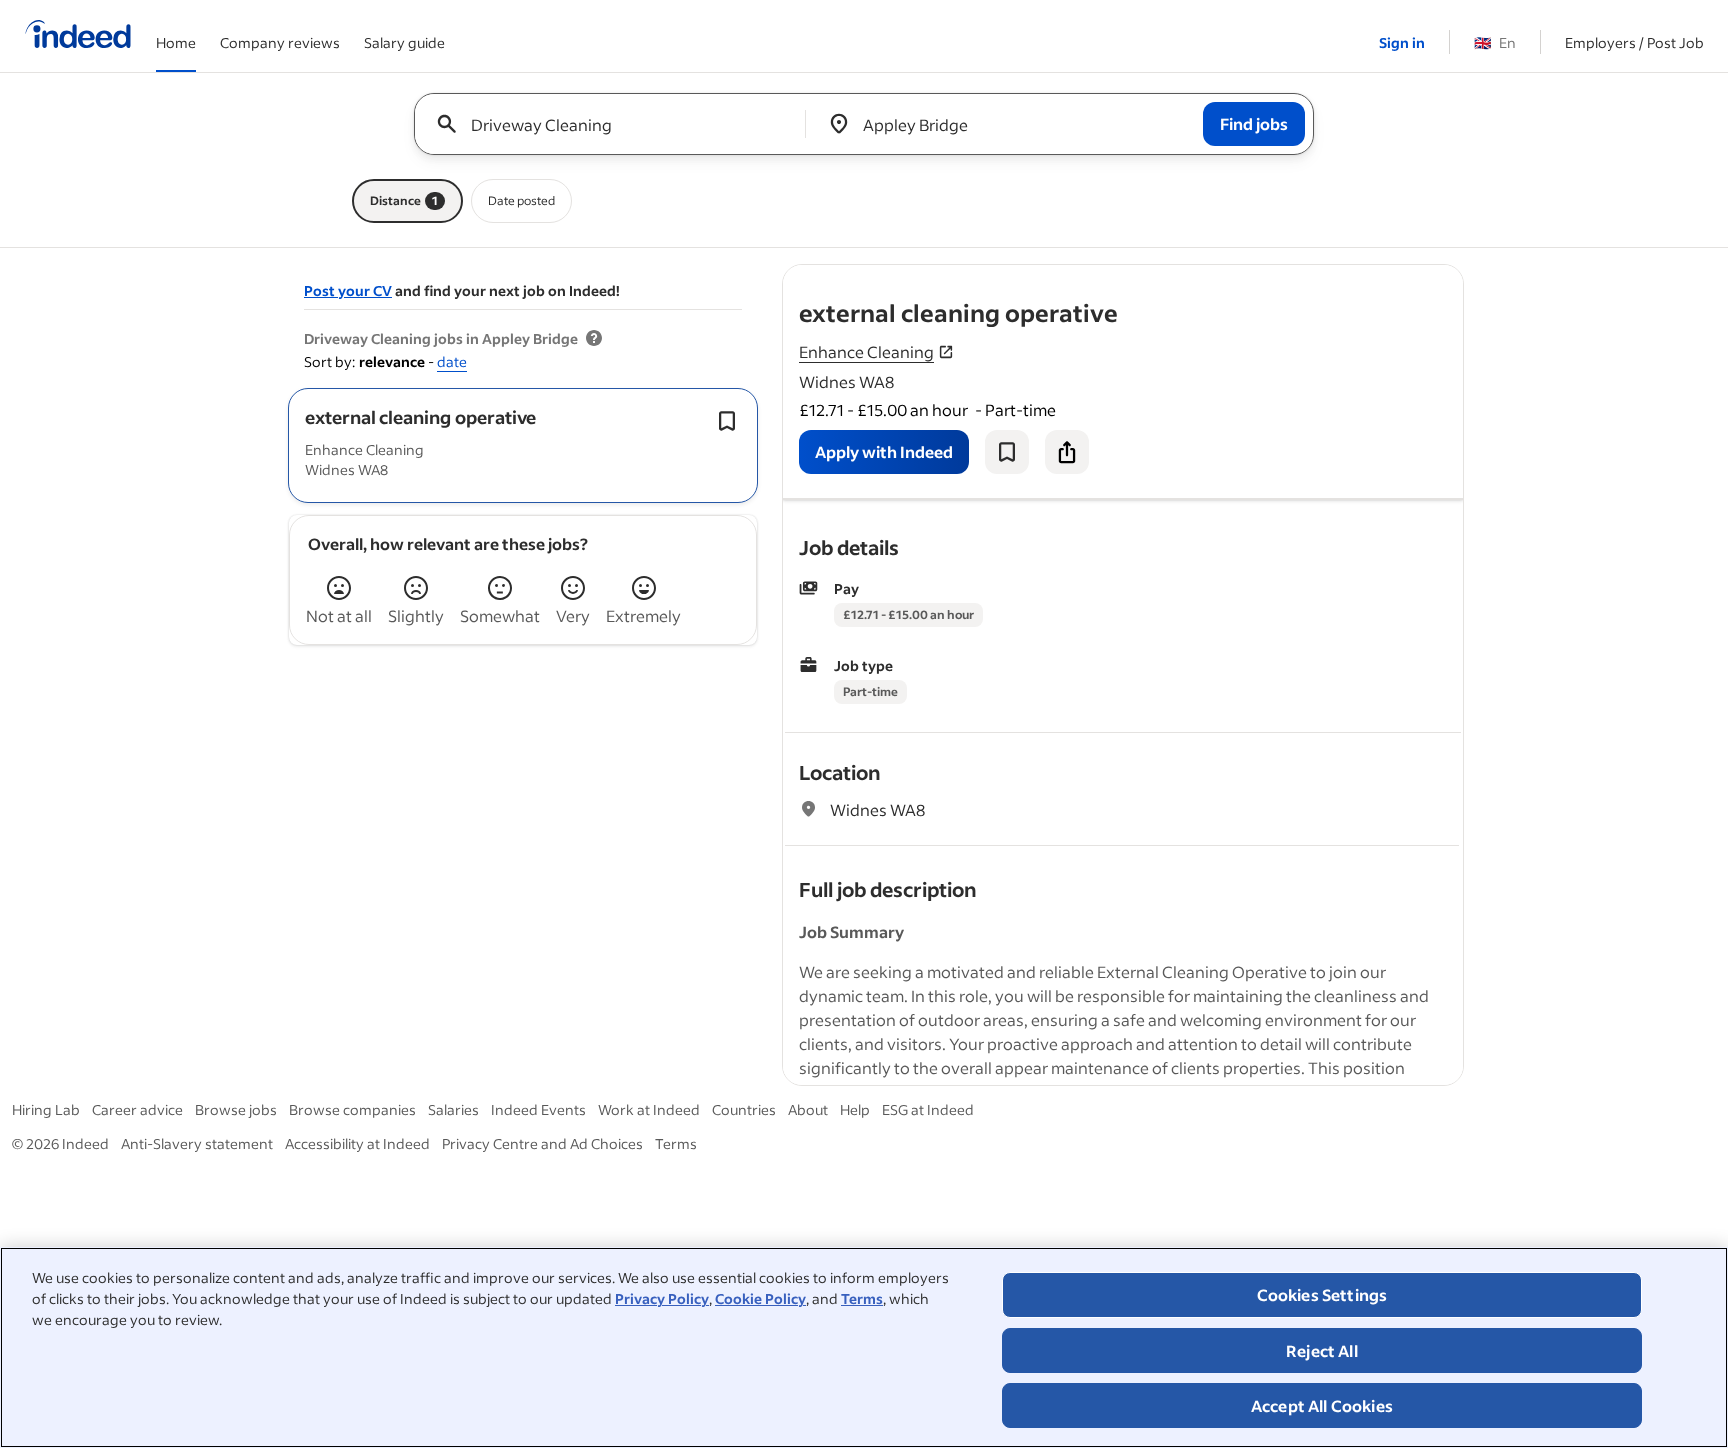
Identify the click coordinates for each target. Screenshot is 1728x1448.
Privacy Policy (662, 1298)
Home (176, 42)
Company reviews (280, 42)
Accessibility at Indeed (357, 1143)
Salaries (453, 1109)
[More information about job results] (594, 339)
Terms (862, 1298)
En (1495, 42)
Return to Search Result (1331, 277)
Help (855, 1109)
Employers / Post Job (1634, 42)
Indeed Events (538, 1109)
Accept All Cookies (1322, 1405)
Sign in (1402, 42)
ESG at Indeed (928, 1109)
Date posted (521, 200)
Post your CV (348, 290)
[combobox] (617, 124)
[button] (420, 417)
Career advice (137, 1109)
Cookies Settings (1322, 1294)
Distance (404, 200)
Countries (744, 1109)
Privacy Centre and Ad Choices (542, 1143)
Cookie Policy (760, 1298)
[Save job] (1007, 452)
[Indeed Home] (78, 36)
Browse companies (352, 1109)
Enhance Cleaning (866, 351)
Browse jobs (236, 1109)
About (808, 1109)
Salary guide (404, 42)
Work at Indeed (649, 1109)
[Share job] (1067, 452)
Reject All (1322, 1350)
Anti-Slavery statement (197, 1143)
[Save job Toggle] (727, 421)
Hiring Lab (46, 1109)
